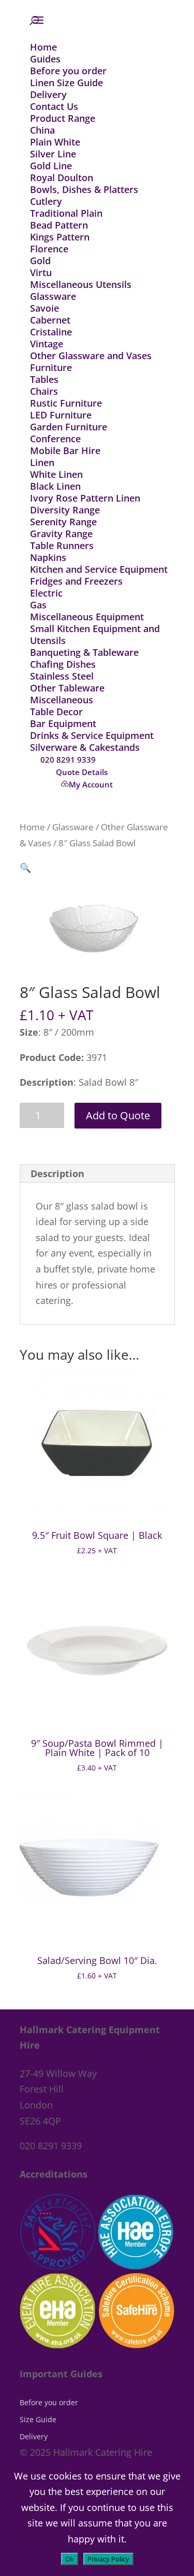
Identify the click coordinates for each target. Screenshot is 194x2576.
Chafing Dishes (63, 664)
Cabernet (50, 320)
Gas (38, 605)
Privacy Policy (108, 2559)
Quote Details (82, 772)
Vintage (47, 344)
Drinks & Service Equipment (92, 735)
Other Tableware (67, 688)
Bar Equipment (63, 723)
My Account (91, 784)
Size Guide (38, 2419)
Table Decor (56, 712)
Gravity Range (61, 534)
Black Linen (55, 486)
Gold (40, 261)
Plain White (55, 142)
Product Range (63, 118)
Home (43, 47)
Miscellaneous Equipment (87, 617)
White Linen (56, 474)
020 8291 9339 (68, 760)
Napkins (48, 557)
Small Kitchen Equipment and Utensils (95, 634)
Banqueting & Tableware (84, 652)
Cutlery (46, 201)
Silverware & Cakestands (85, 747)
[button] (25, 867)
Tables (44, 379)
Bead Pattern (59, 225)
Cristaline (51, 332)
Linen (42, 462)
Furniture (51, 367)
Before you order (68, 71)
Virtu (41, 272)
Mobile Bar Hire (65, 450)
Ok (70, 2559)
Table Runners (62, 545)
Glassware (53, 296)
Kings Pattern (60, 237)
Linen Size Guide (66, 83)
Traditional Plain (66, 213)
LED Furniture (61, 415)
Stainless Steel (62, 676)
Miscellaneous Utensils (81, 284)
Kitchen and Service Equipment (99, 569)
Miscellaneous (62, 700)
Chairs (44, 391)
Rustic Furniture (66, 403)
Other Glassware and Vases (91, 356)
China (42, 130)
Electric (46, 593)
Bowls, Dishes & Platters (84, 189)
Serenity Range (63, 522)
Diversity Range (65, 510)
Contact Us (54, 106)
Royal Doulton (62, 178)
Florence (49, 249)
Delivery (48, 94)
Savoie (44, 308)
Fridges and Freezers (76, 581)
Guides (45, 59)
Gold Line (51, 166)
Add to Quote (118, 1115)
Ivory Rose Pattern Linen (85, 498)
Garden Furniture (69, 427)
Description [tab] (57, 1173)
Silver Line (53, 154)
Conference (55, 439)
